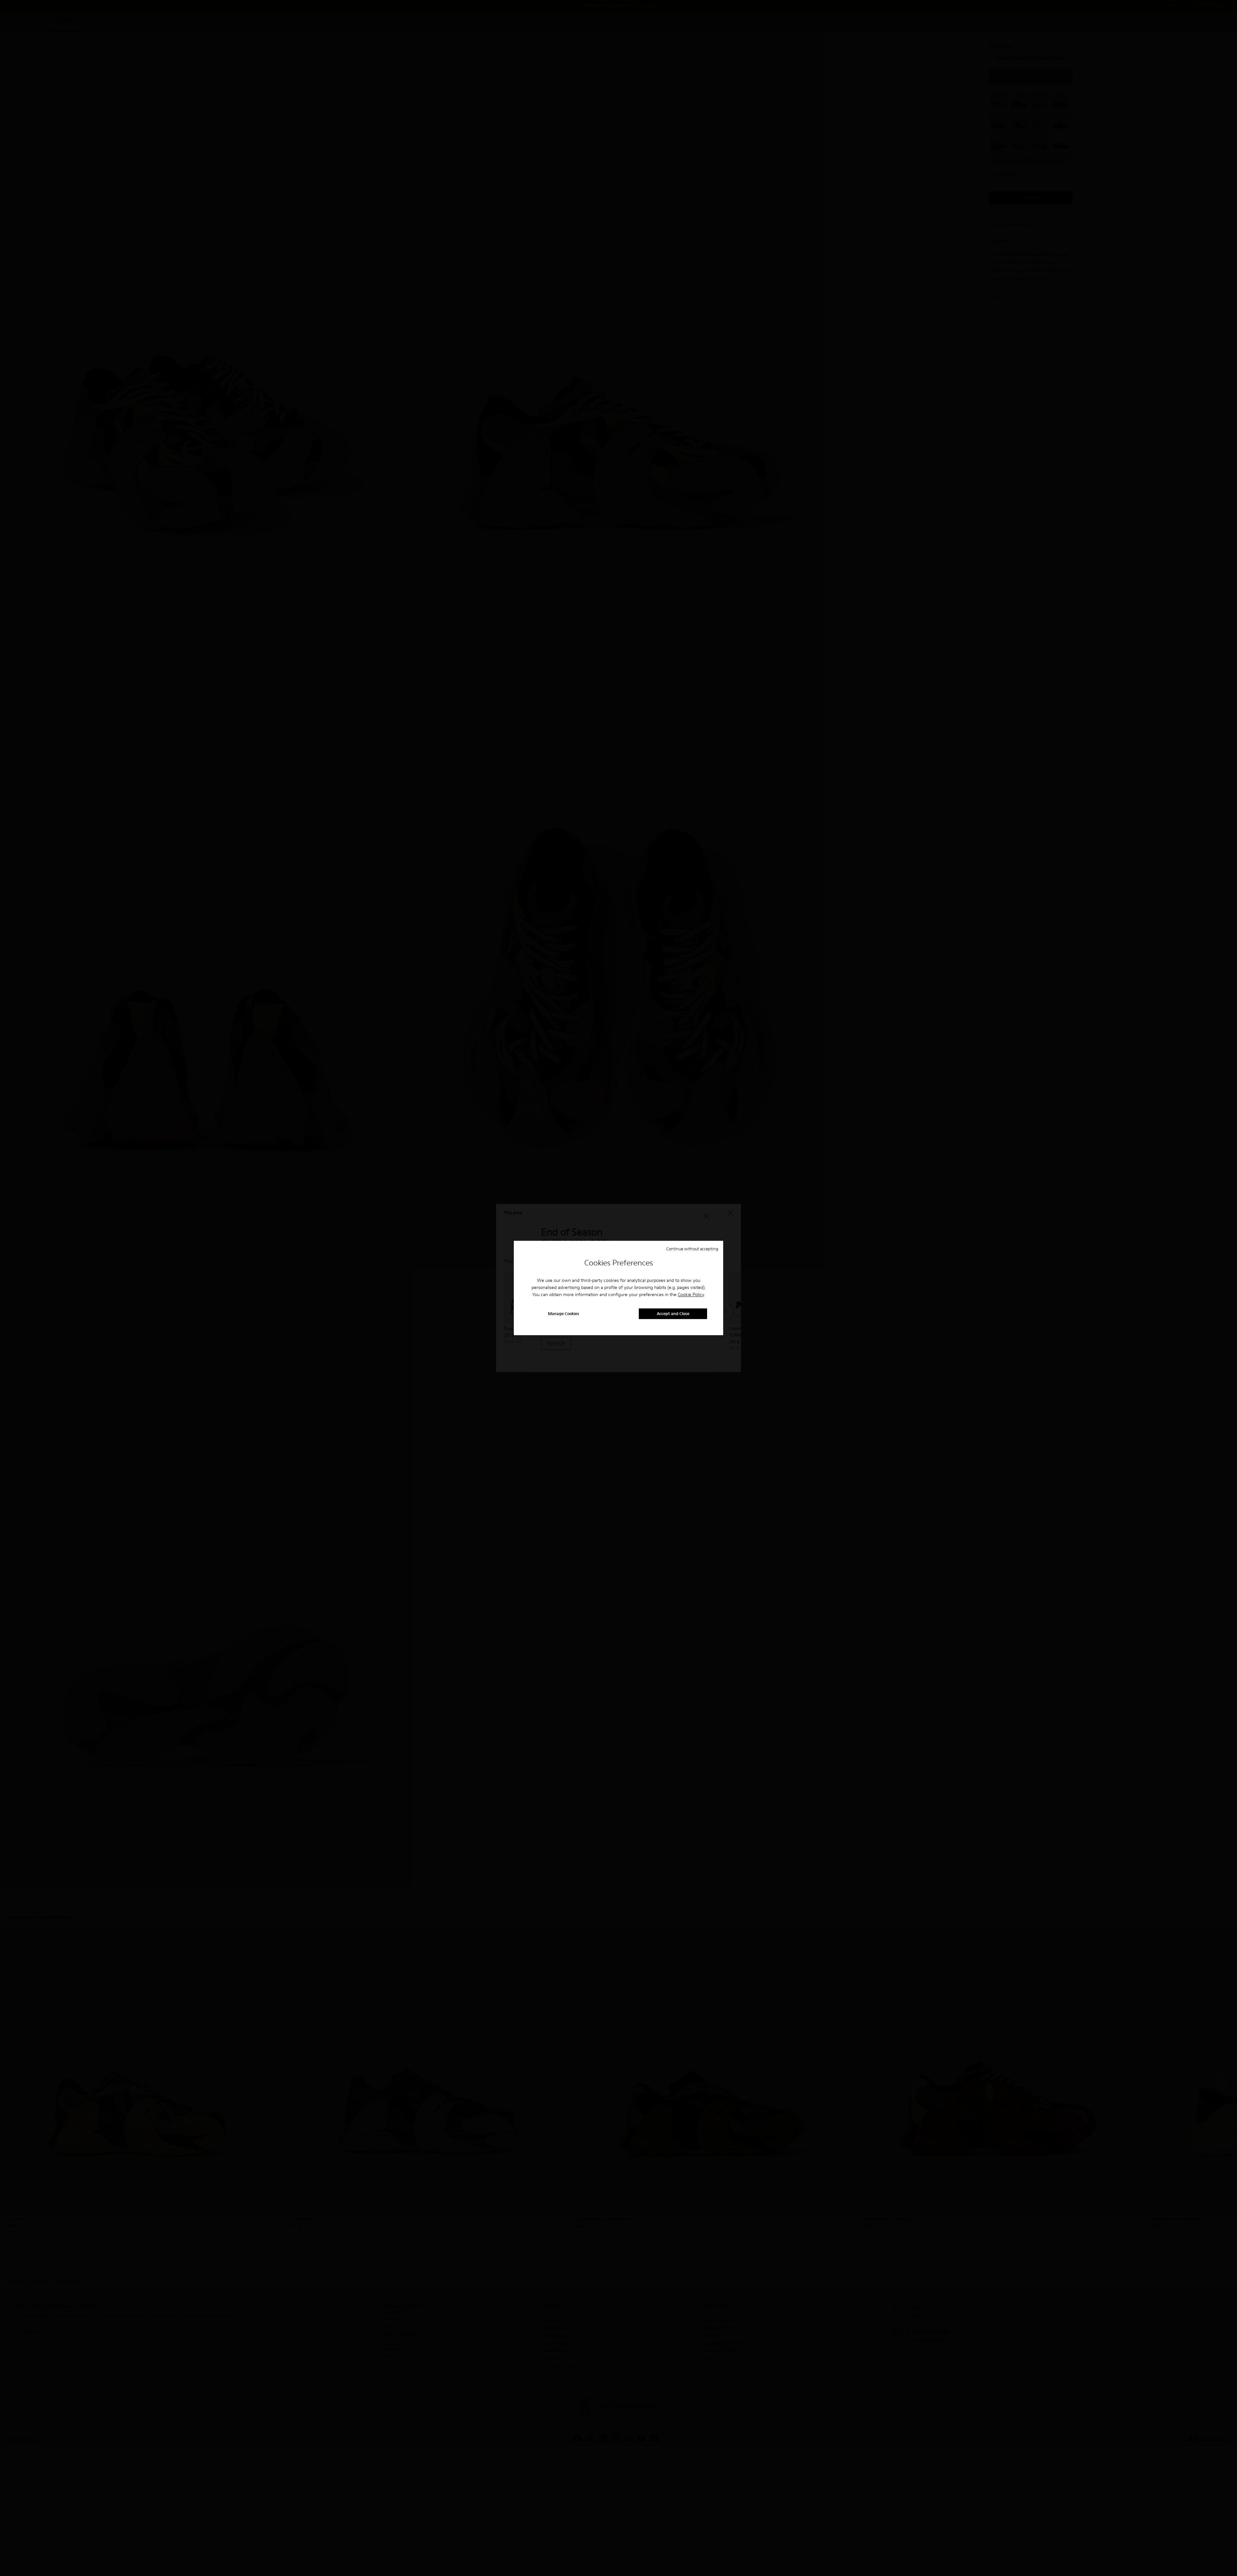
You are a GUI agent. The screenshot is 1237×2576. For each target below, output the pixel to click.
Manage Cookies (564, 1314)
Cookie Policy (691, 1294)
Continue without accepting (692, 1249)
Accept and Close (673, 1314)
